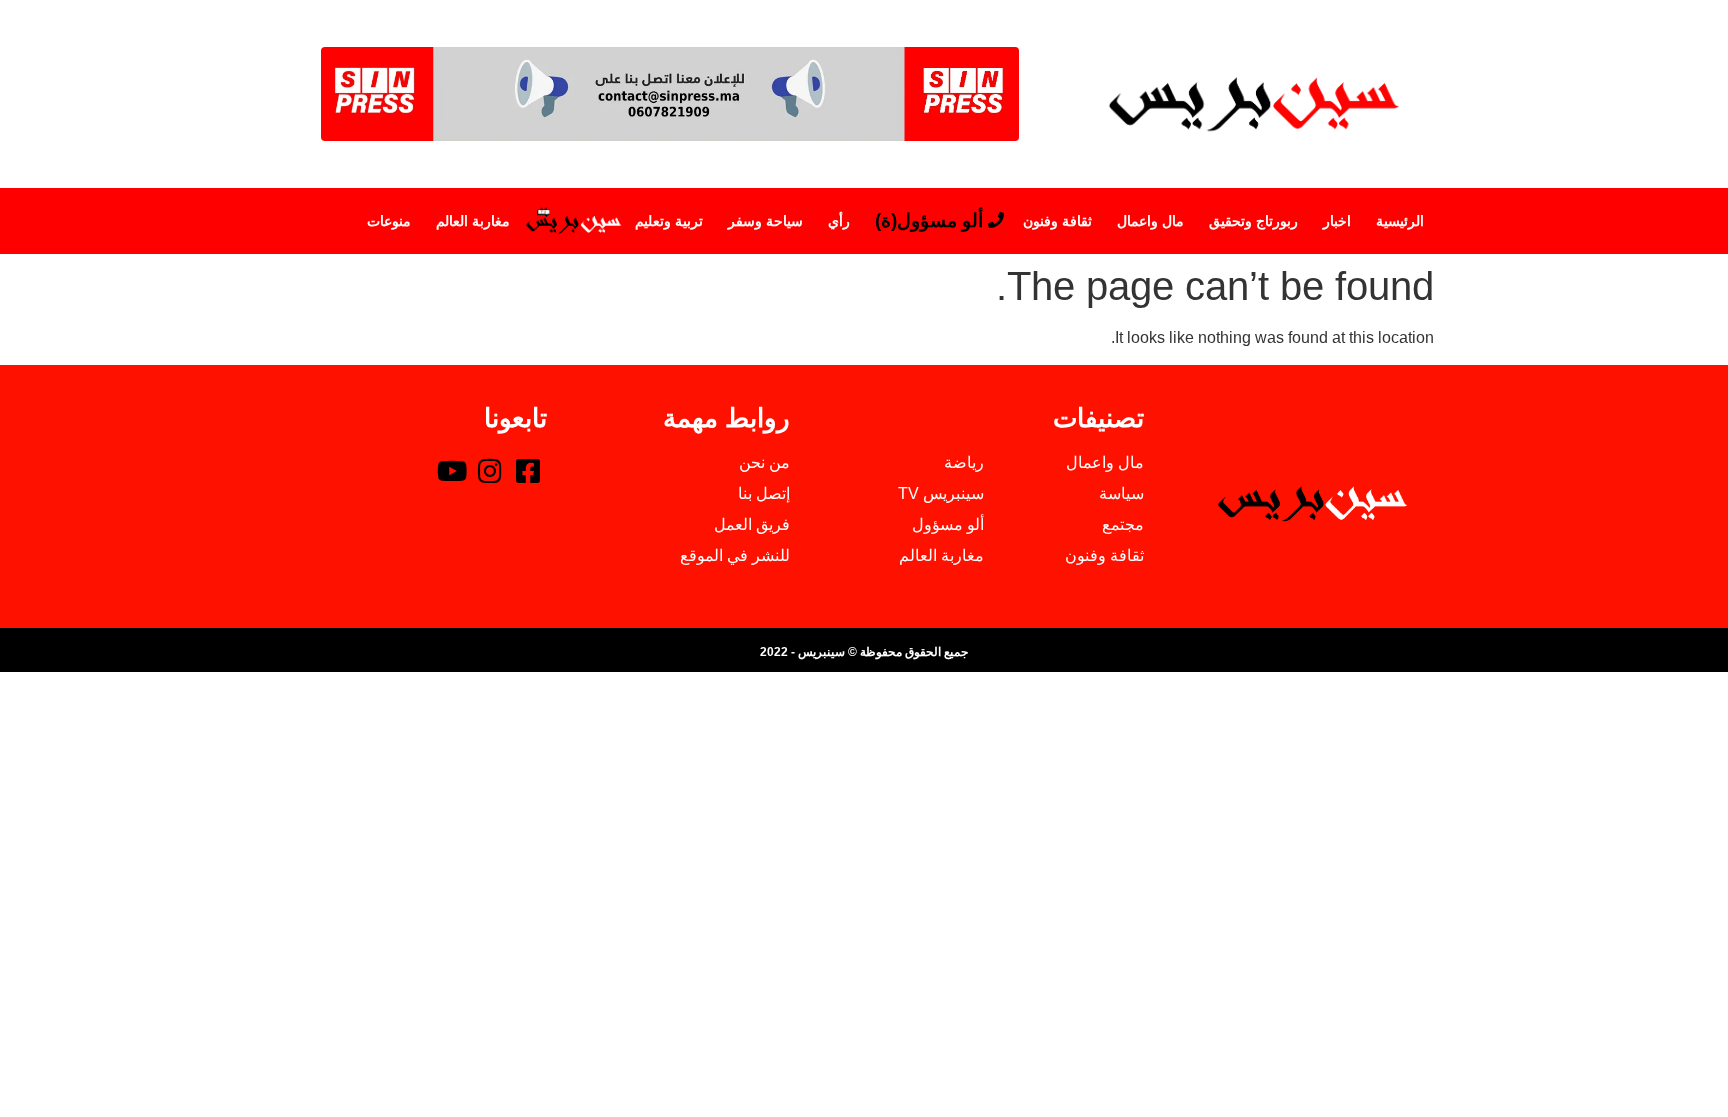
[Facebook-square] (528, 470)
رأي (839, 221)
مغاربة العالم (473, 221)
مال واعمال (1150, 221)
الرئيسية (1400, 221)
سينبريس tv (572, 221)
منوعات (389, 221)
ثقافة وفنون (1057, 221)
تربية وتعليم (669, 221)
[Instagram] (490, 470)
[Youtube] (452, 470)
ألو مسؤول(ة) (929, 220)
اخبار (1337, 221)
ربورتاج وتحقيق (1253, 221)
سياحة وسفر (765, 221)
